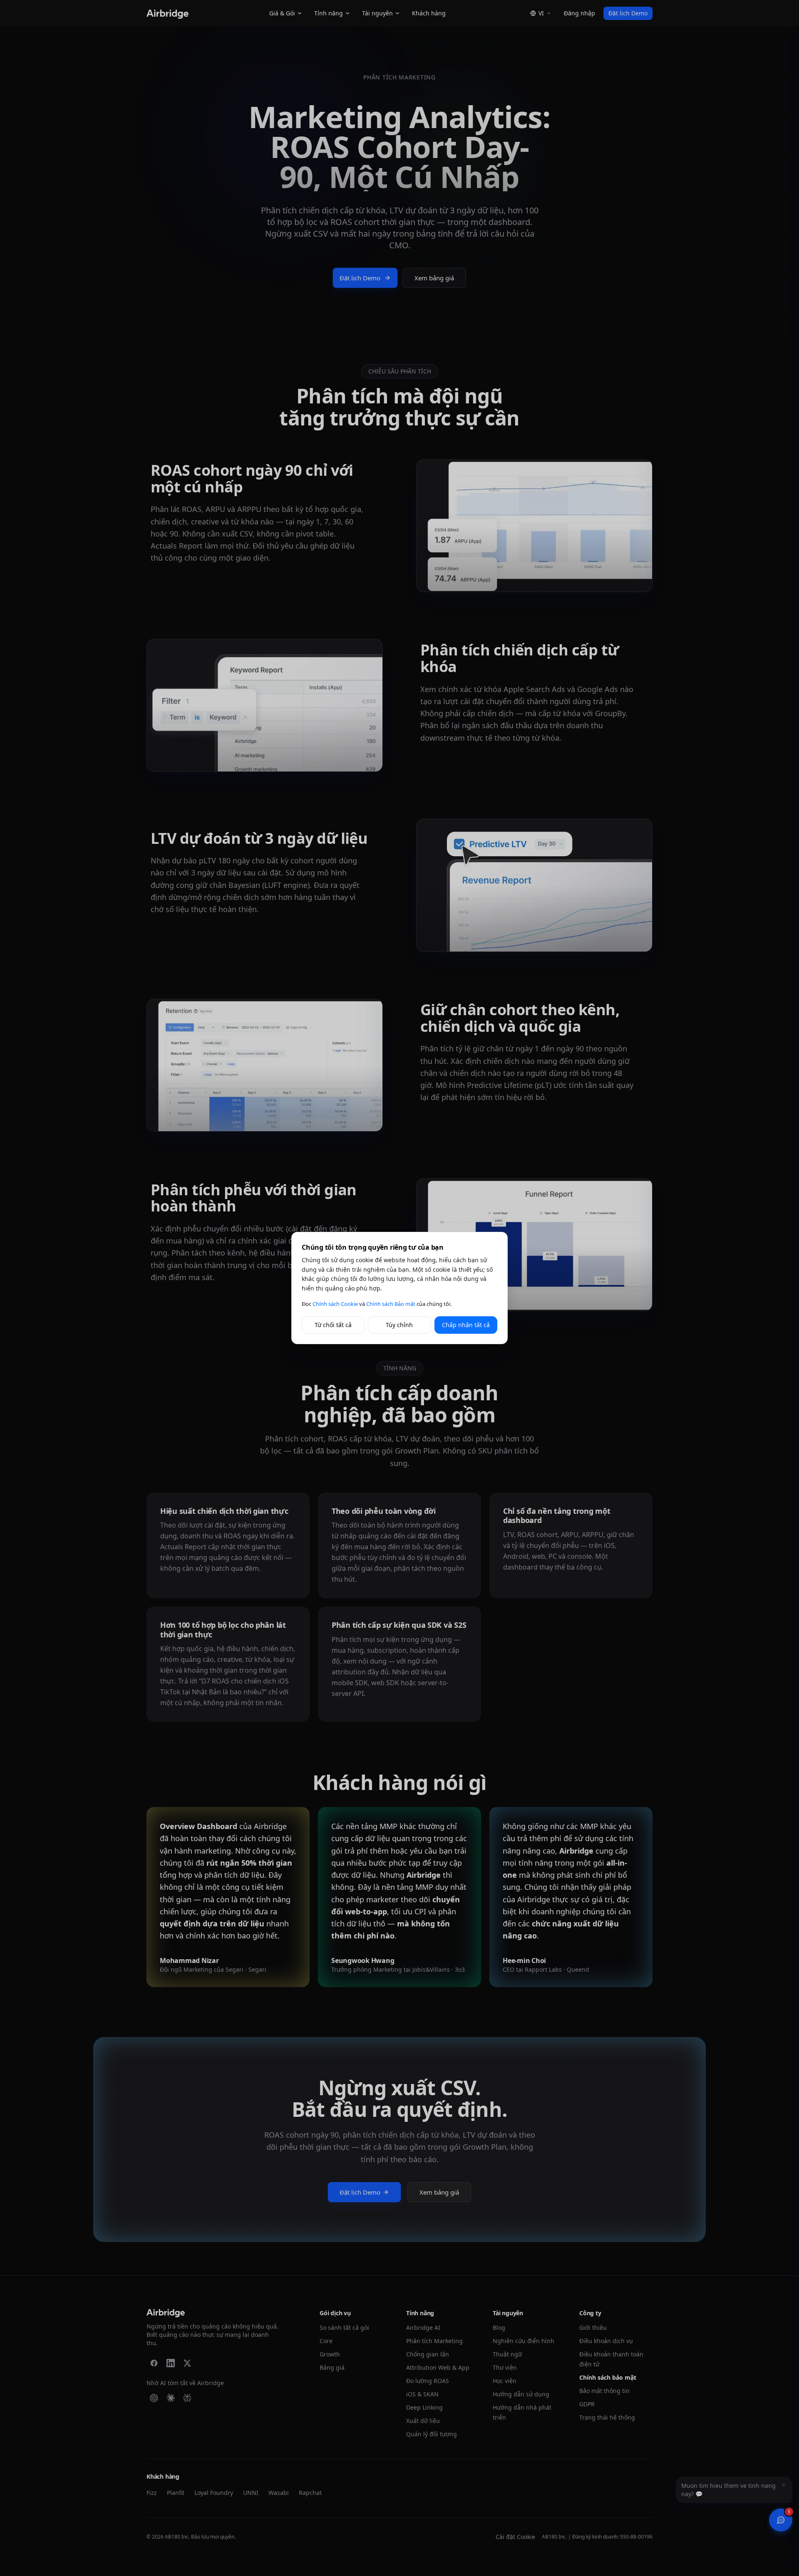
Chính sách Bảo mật (391, 1304)
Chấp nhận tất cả (466, 1325)
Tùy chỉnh (399, 1325)
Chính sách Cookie (335, 1304)
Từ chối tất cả (333, 1325)
